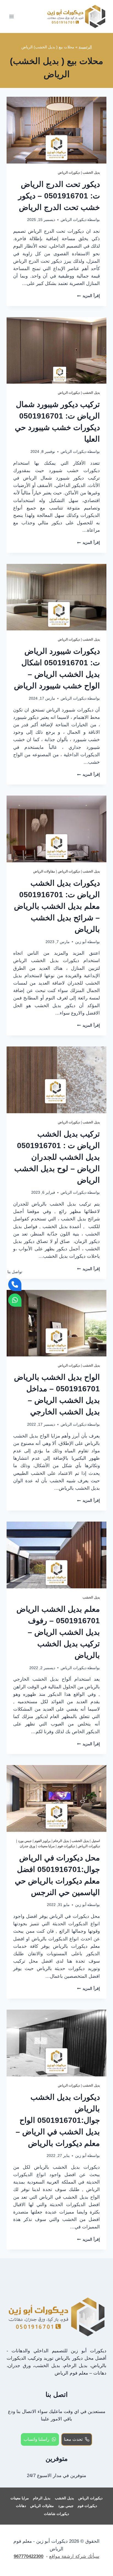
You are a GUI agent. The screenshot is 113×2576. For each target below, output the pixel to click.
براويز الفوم (43, 1841)
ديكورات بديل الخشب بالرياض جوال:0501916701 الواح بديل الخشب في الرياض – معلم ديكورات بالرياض (58, 2120)
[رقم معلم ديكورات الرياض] (15, 1284)
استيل (96, 1841)
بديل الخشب (91, 173)
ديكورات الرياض (69, 173)
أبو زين (81, 942)
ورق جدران (27, 1846)
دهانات (21, 2506)
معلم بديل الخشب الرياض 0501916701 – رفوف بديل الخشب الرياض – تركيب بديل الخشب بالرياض (58, 1632)
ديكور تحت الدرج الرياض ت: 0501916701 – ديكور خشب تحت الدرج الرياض (59, 196)
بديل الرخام (61, 1841)
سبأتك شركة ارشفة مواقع (74, 2556)
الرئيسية (85, 47)
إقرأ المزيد (88, 296)
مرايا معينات (46, 1846)
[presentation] (56, 130)
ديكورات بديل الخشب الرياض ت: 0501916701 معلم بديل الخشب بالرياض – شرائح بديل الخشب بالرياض (57, 906)
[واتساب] (15, 1300)
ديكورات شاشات (56, 2514)
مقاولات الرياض (44, 871)
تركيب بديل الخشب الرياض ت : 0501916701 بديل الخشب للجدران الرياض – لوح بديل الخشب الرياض (57, 1157)
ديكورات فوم (66, 1846)
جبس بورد (25, 1841)
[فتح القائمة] (12, 16)
